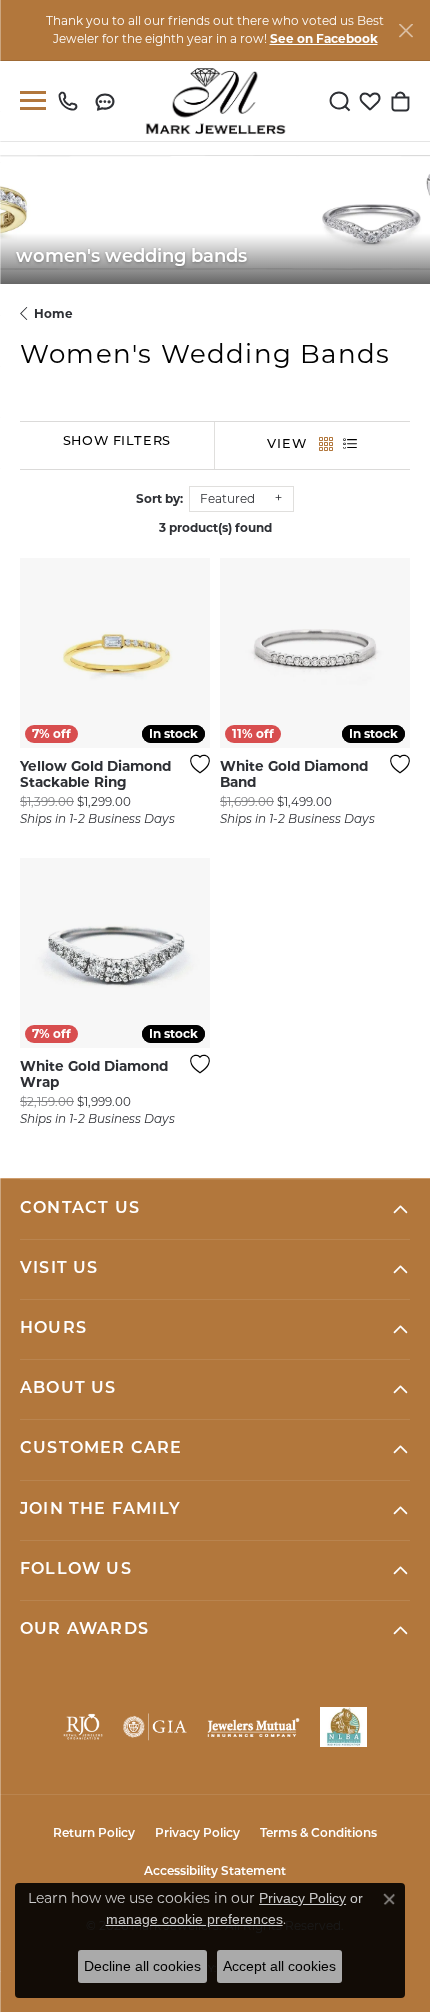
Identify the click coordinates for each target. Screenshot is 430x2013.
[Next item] (388, 653)
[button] (340, 101)
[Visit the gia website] (155, 1727)
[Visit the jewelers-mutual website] (253, 1727)
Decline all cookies (142, 1966)
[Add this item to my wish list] (194, 764)
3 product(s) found (215, 527)
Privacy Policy (197, 1834)
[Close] (405, 30)
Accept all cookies (279, 1966)
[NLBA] (343, 1727)
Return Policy (94, 1834)
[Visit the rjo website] (83, 1727)
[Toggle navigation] (29, 100)
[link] (72, 101)
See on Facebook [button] (324, 38)
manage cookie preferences (194, 1919)
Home (53, 313)
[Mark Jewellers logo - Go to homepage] (215, 101)
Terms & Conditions (318, 1834)
